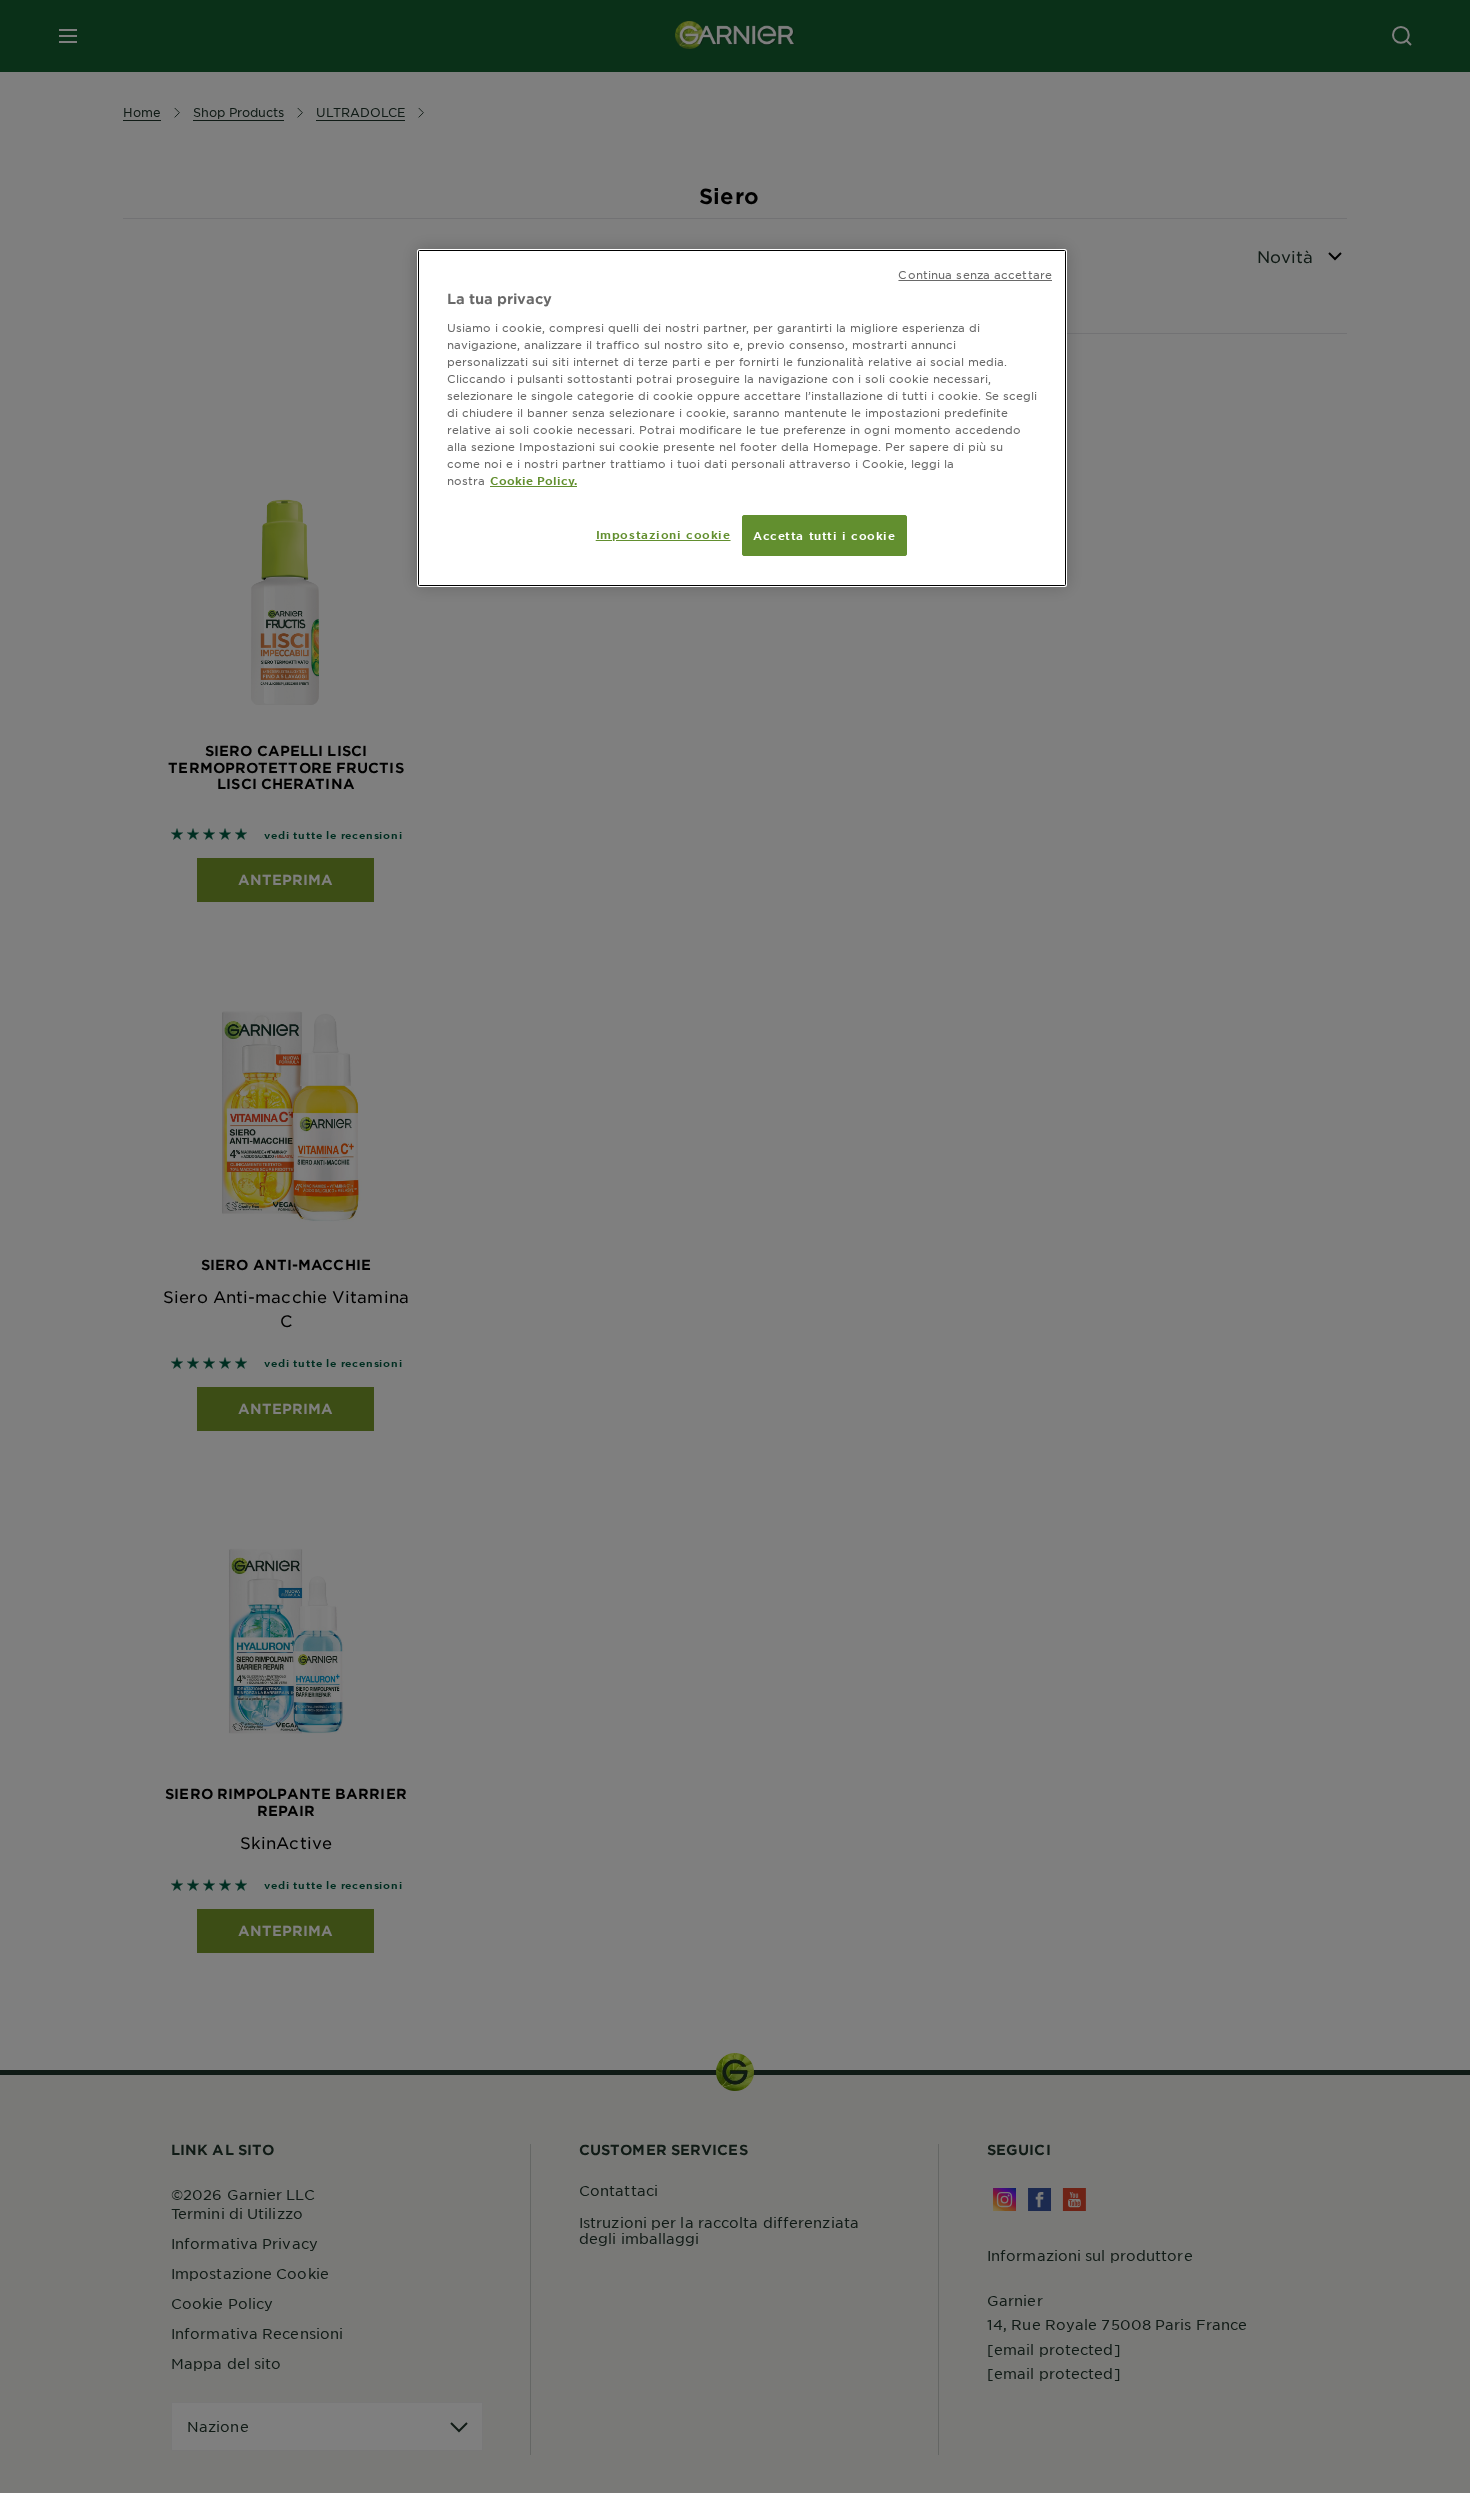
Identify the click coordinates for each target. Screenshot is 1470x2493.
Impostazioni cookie (663, 534)
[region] (742, 418)
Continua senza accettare (975, 274)
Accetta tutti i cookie (824, 535)
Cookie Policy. (533, 480)
